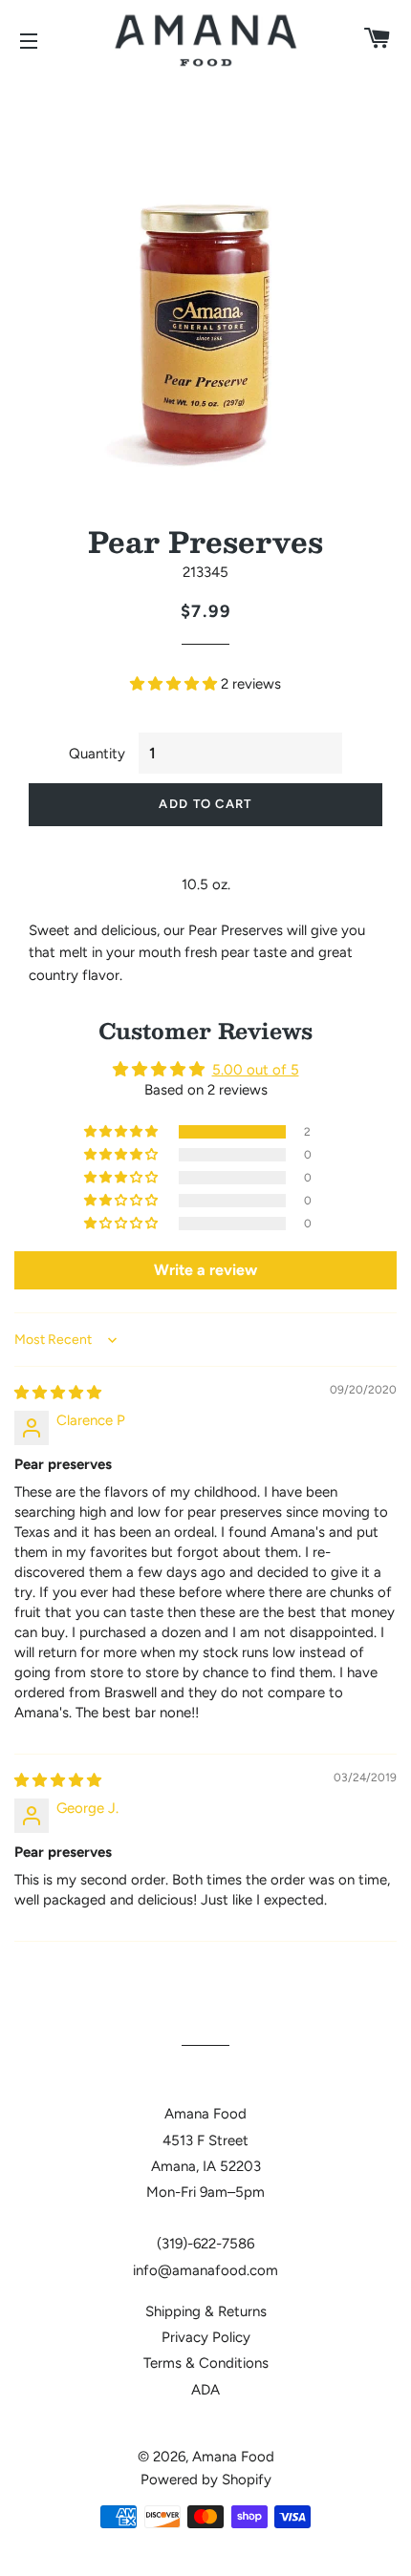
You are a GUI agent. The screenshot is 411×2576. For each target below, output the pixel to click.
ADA (205, 2390)
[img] (58, 1393)
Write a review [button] (205, 1270)
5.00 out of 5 (256, 1070)
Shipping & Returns (206, 2311)
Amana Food (233, 2457)
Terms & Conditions (206, 2363)
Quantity (97, 754)
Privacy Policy (206, 2337)
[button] (175, 684)
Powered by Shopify (206, 2480)
